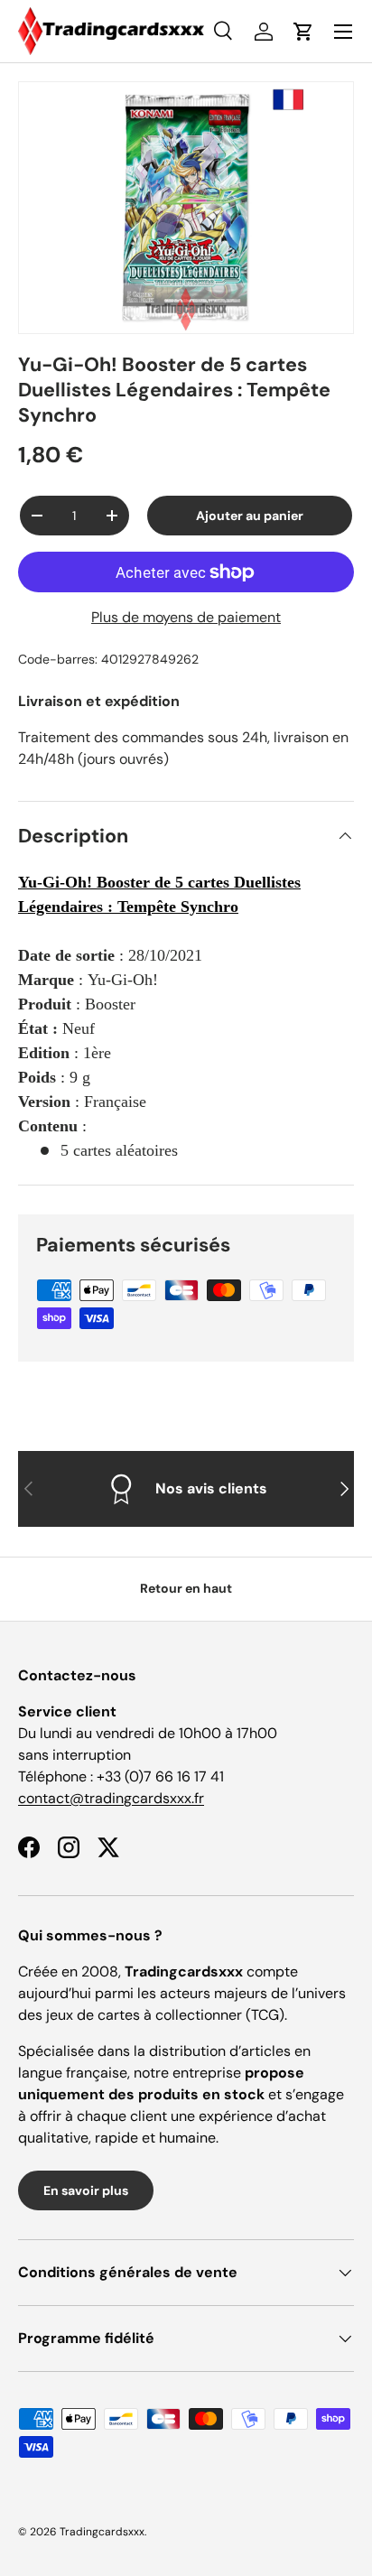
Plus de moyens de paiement (186, 617)
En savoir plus (86, 2190)
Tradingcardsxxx (102, 2532)
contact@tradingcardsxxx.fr (111, 1798)
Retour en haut (186, 1588)
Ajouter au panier (250, 516)
